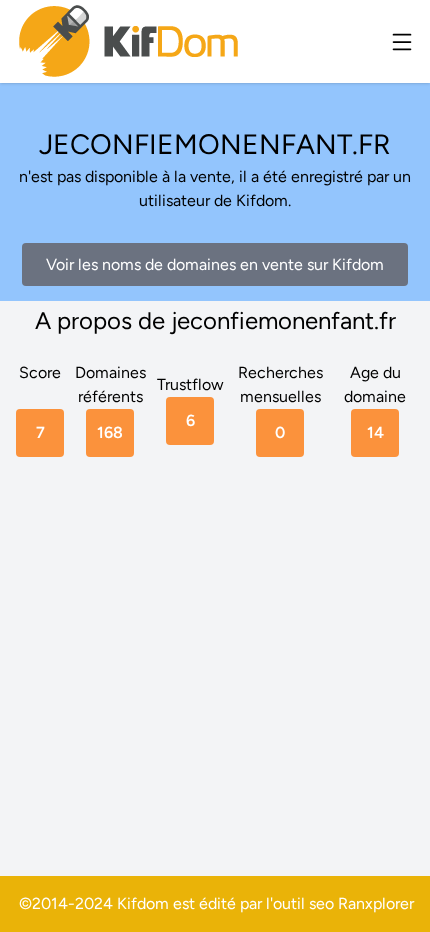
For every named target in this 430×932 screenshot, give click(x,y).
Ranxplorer (376, 903)
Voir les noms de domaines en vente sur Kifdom (215, 264)
